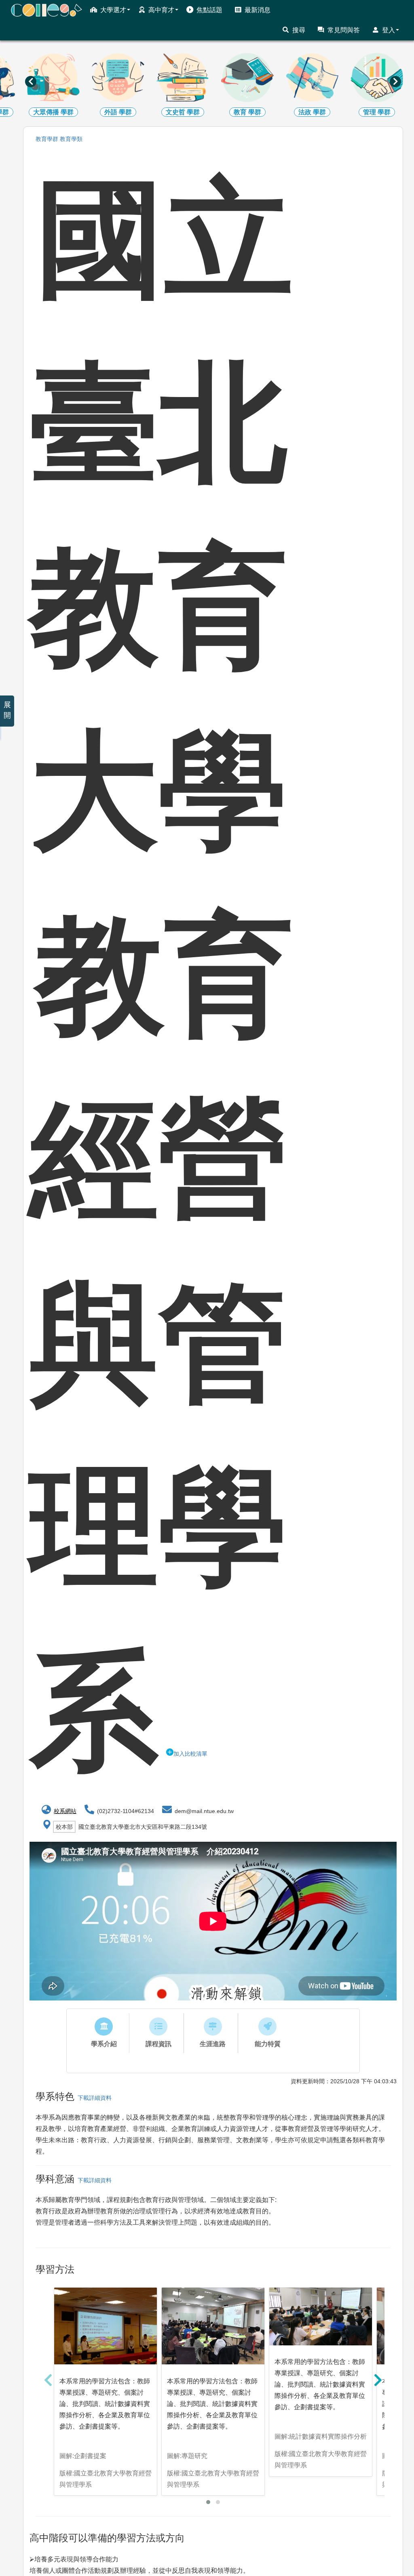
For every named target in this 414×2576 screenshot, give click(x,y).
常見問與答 (344, 30)
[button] (208, 2502)
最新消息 (258, 10)
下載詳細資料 (93, 2098)
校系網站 (65, 1811)
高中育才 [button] (161, 10)
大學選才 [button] (113, 10)
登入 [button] (389, 30)
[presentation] (31, 82)
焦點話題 (209, 10)
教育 (47, 139)
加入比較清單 (190, 1754)
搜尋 (299, 30)
